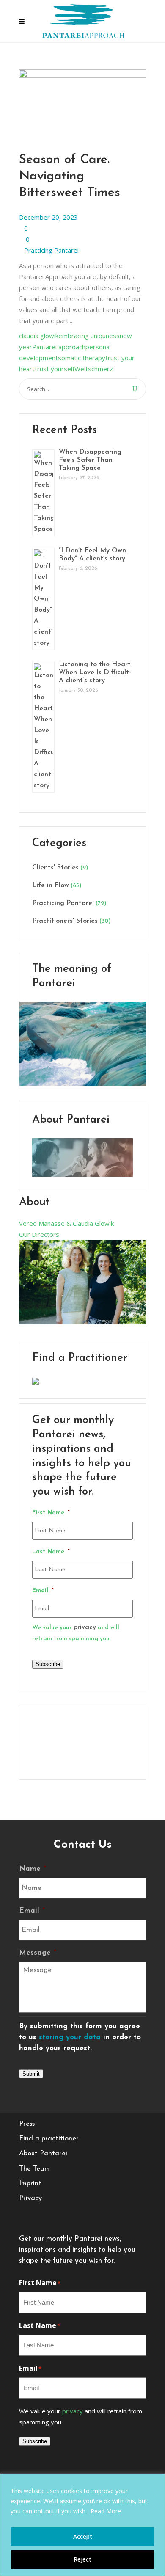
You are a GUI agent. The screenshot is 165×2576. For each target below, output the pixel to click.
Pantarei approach (59, 347)
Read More (106, 2511)
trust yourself (55, 369)
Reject (82, 2559)
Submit (31, 2074)
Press (27, 2124)
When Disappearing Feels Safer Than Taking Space (90, 460)
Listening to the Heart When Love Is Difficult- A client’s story (95, 673)
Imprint (30, 2184)
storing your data (70, 2037)
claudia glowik (39, 336)
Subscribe (48, 1664)
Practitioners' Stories (65, 921)
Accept (83, 2536)
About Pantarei (43, 2154)
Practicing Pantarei (51, 250)
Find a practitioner (49, 2139)
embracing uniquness (89, 336)
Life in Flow (51, 885)
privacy (85, 1627)
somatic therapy (82, 358)
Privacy (30, 2198)
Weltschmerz (94, 369)
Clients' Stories (55, 868)
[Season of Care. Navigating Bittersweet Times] (82, 75)
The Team (34, 2169)
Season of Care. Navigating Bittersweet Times (70, 176)
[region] (82, 2525)
